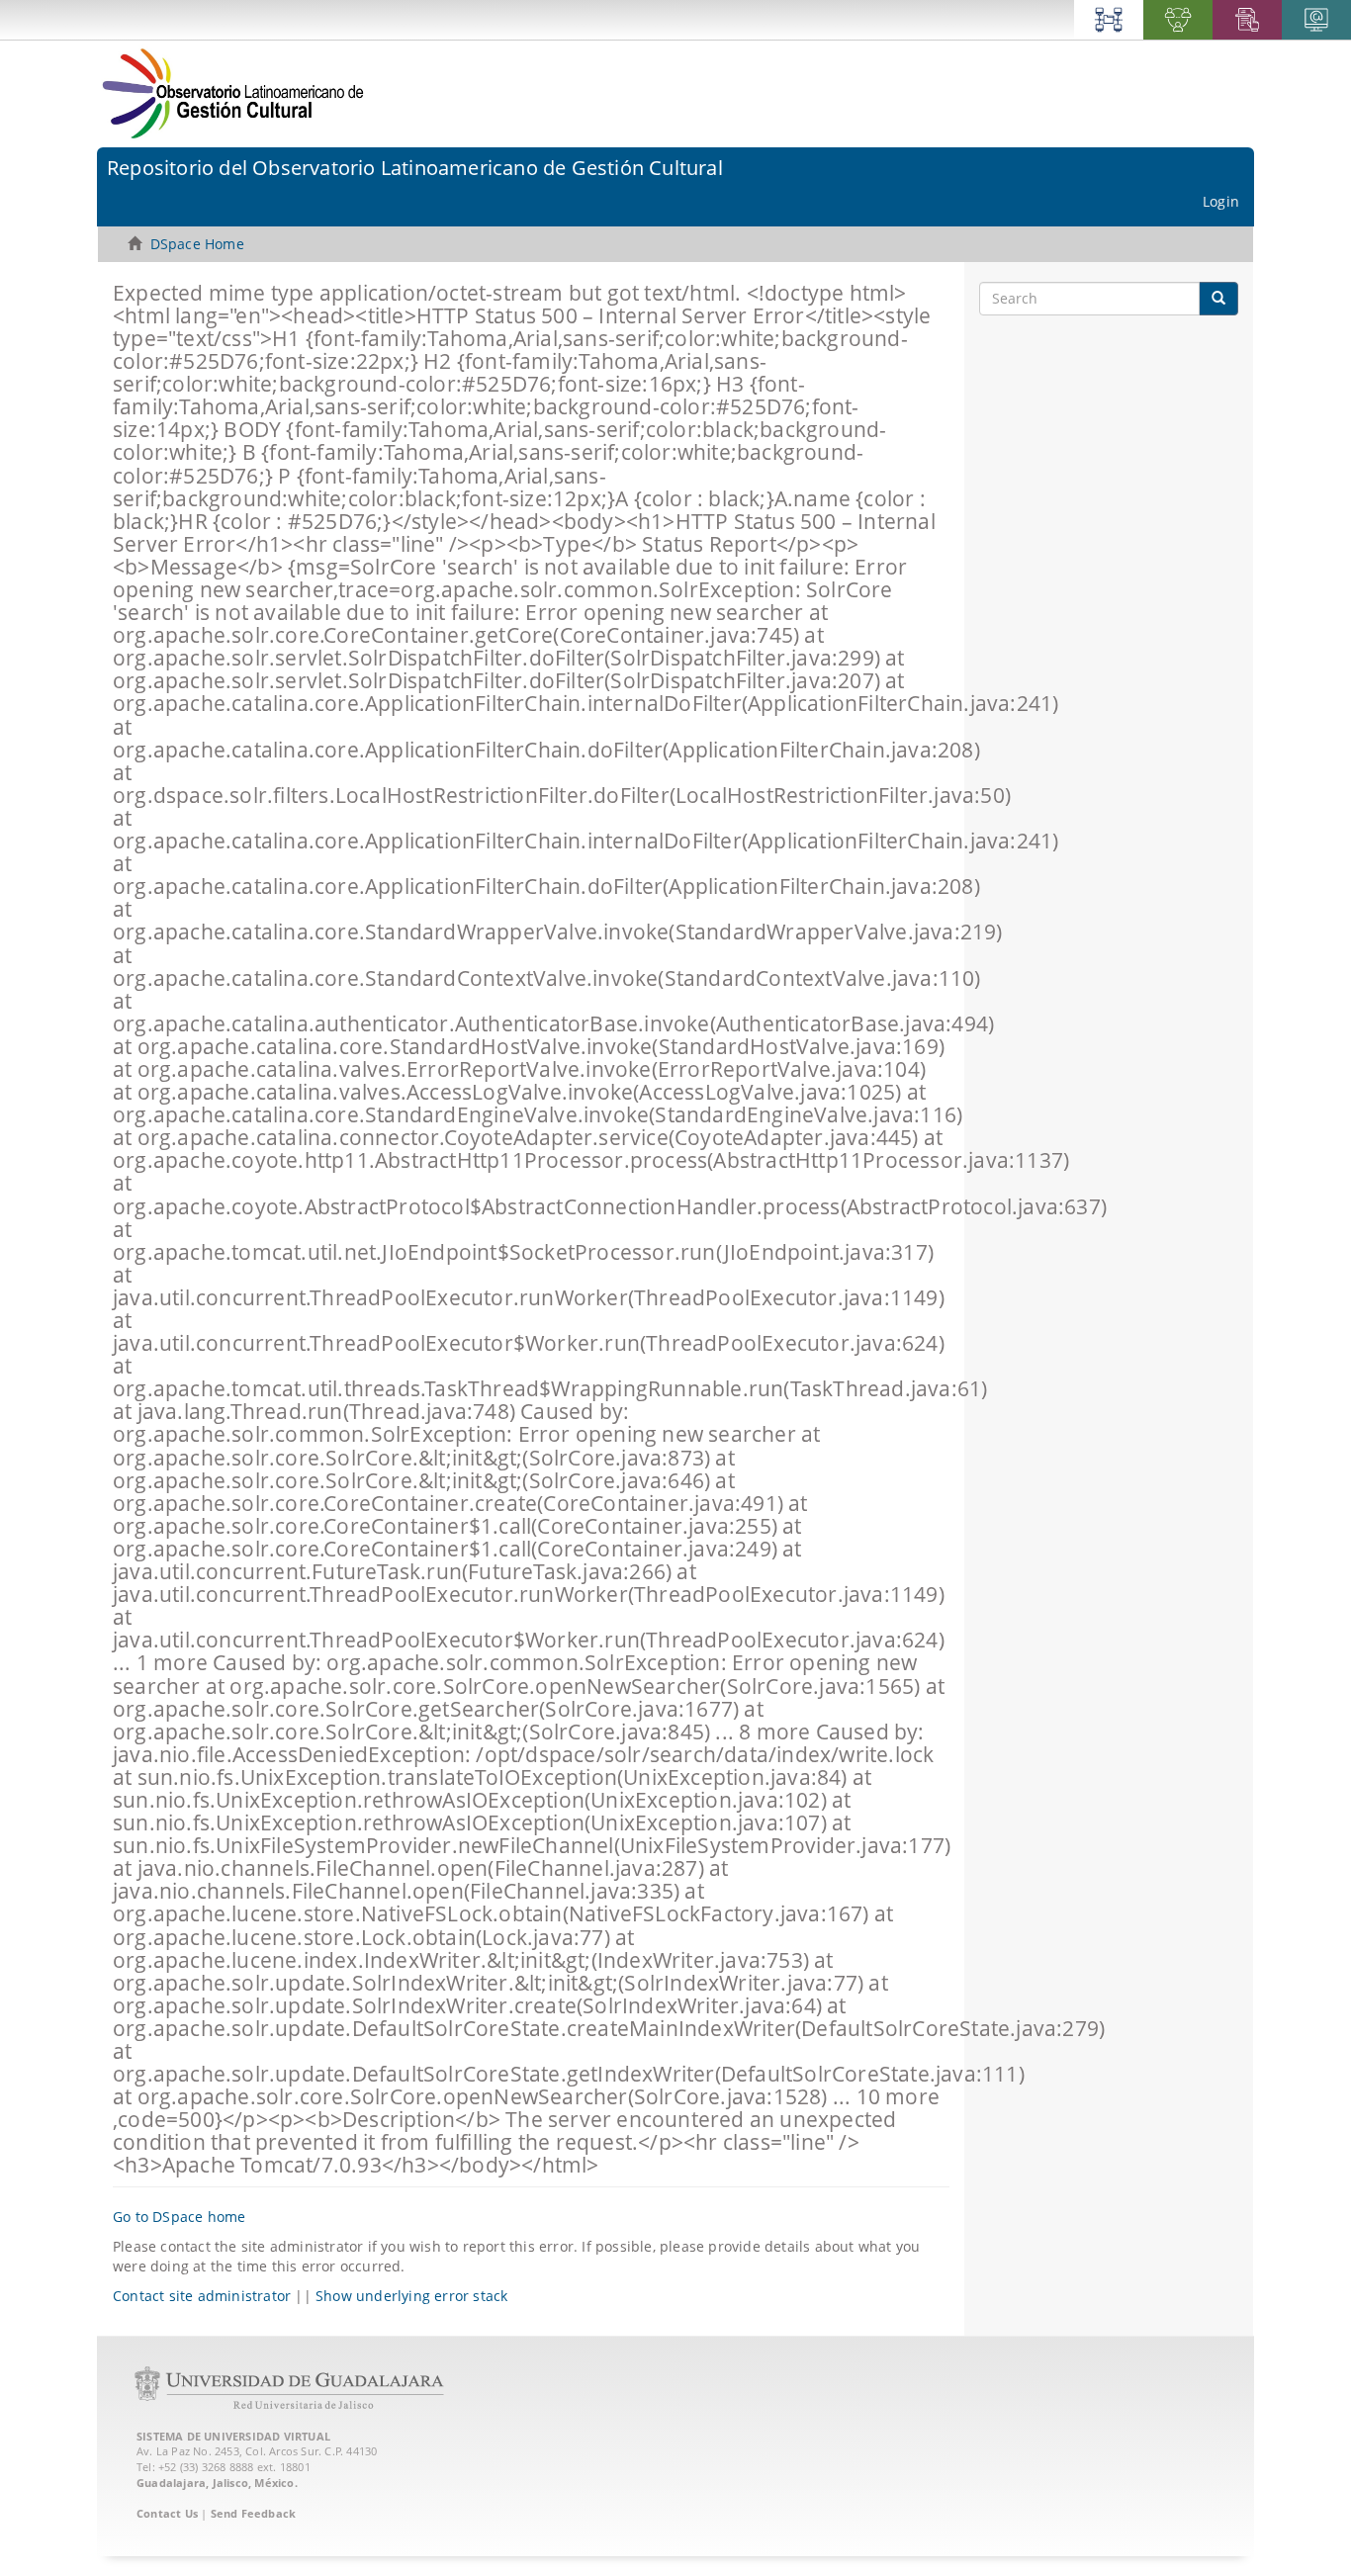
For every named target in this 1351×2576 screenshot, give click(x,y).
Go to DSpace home (179, 2217)
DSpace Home (197, 244)
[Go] (1218, 299)
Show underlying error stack (411, 2296)
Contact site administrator (202, 2296)
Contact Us (167, 2513)
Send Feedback (254, 2513)
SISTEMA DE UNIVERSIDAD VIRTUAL (233, 2436)
